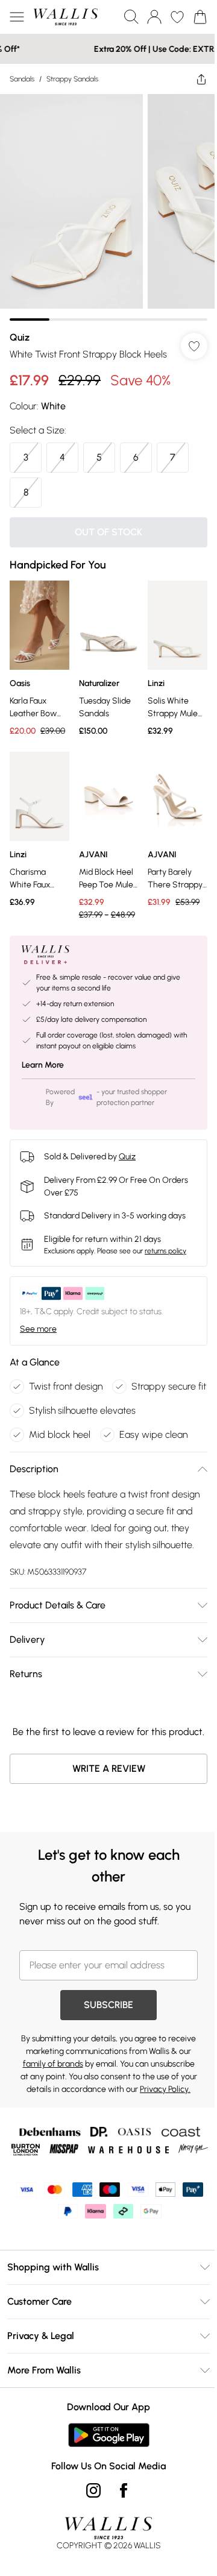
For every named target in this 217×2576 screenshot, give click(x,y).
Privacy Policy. (143, 2150)
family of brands (101, 2112)
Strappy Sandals (72, 79)
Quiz (20, 328)
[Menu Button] (17, 17)
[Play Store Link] (104, 2513)
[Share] (192, 79)
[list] (104, 203)
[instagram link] (89, 2568)
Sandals (22, 79)
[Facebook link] (119, 2568)
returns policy (165, 1244)
